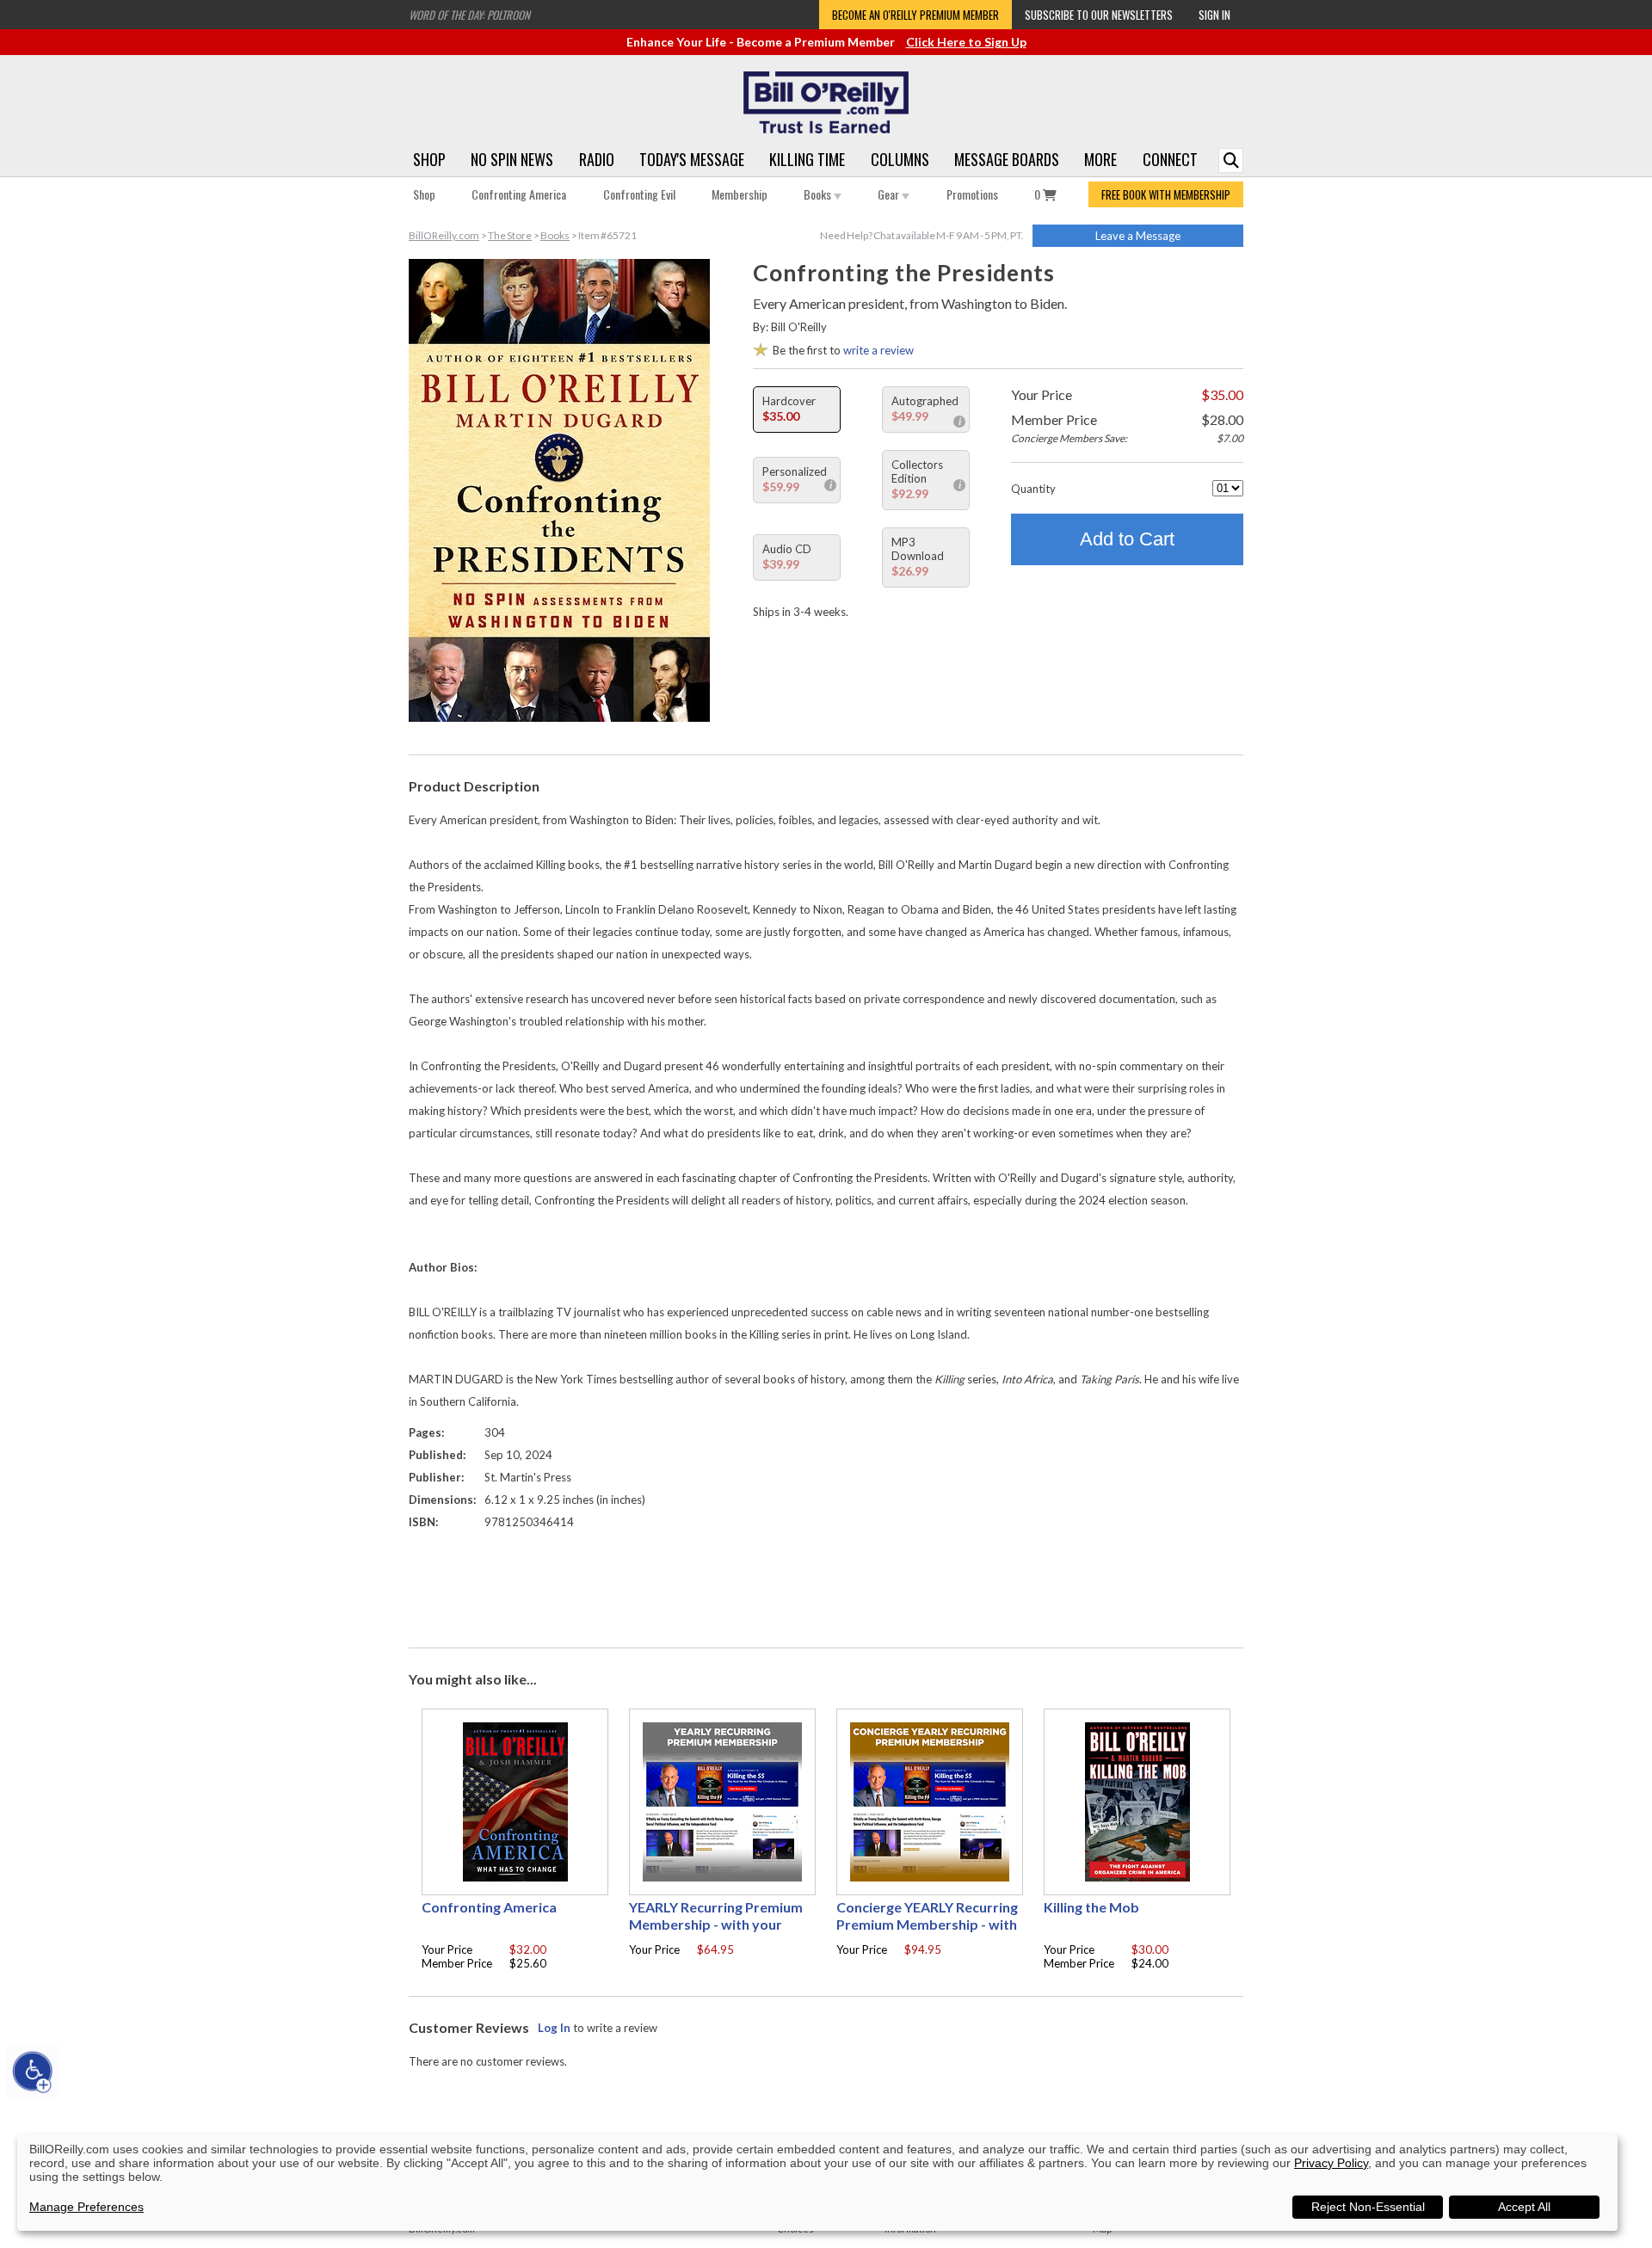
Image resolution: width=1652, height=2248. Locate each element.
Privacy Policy (1331, 2163)
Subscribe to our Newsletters (1099, 15)
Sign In (1214, 15)
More (1100, 159)
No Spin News (512, 159)
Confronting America (519, 194)
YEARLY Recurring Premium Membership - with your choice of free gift (716, 1924)
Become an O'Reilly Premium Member (915, 15)
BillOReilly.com (444, 235)
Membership (740, 194)
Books (819, 194)
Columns (900, 159)
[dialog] (817, 2182)
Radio (597, 159)
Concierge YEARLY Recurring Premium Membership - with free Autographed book (927, 1924)
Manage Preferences (86, 2207)
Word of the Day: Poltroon (469, 15)
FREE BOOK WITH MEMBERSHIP (1166, 194)
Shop (429, 159)
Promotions (972, 194)
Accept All (1524, 2207)
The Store (510, 235)
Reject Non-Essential (1368, 2207)
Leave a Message (1138, 236)
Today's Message (692, 159)
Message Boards (1007, 159)
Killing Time (807, 159)
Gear (890, 194)
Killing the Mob (1091, 1907)
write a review (878, 350)
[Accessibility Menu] (33, 2072)
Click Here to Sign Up (966, 42)
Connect (1170, 159)
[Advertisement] (826, 1585)
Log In (554, 2028)
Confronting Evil (639, 194)
